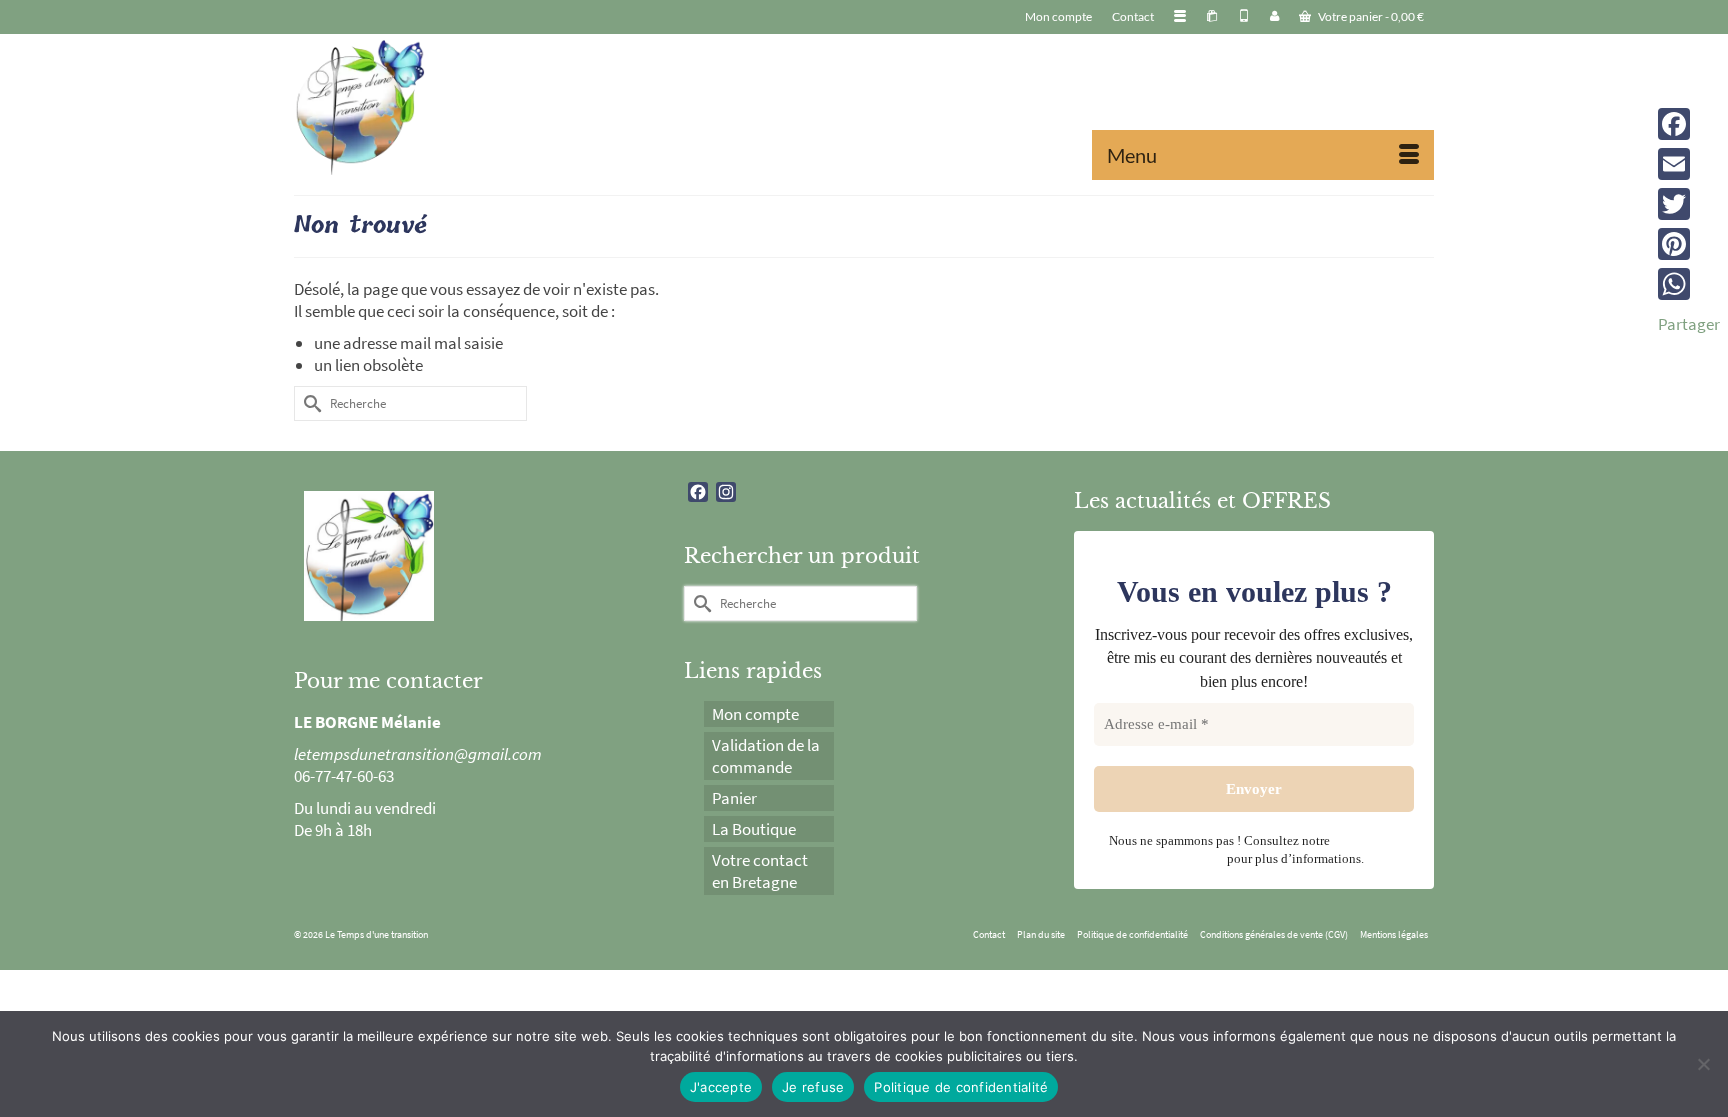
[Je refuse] (1703, 1064)
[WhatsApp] (1689, 284)
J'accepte (721, 1087)
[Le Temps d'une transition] (474, 107)
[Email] (1689, 164)
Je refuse (813, 1087)
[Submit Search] (309, 403)
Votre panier (1370, 16)
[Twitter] (1689, 204)
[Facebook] (1689, 124)
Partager (1689, 324)
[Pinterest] (1689, 244)
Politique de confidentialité (961, 1087)
